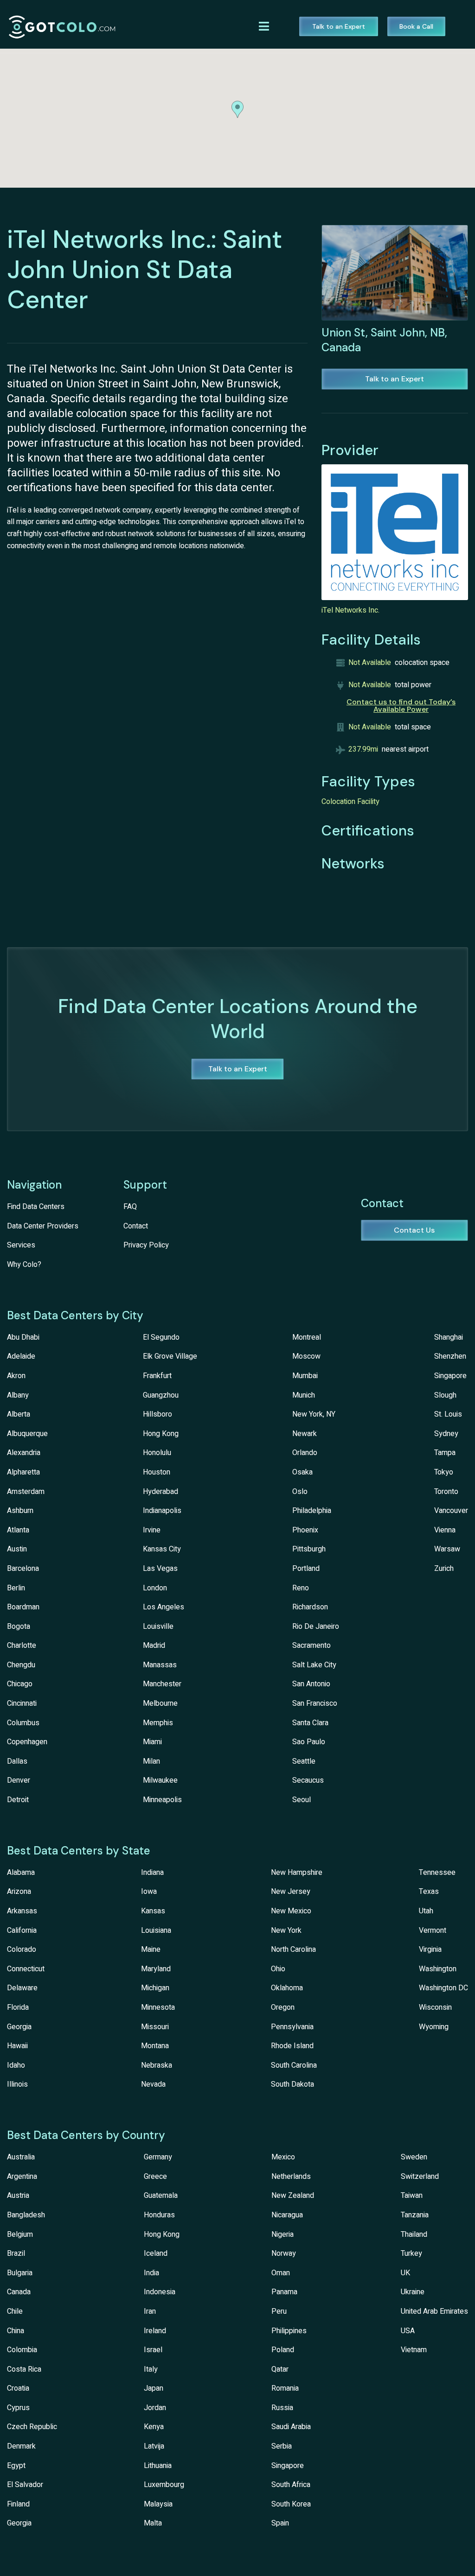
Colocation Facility (350, 802)
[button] (237, 109)
